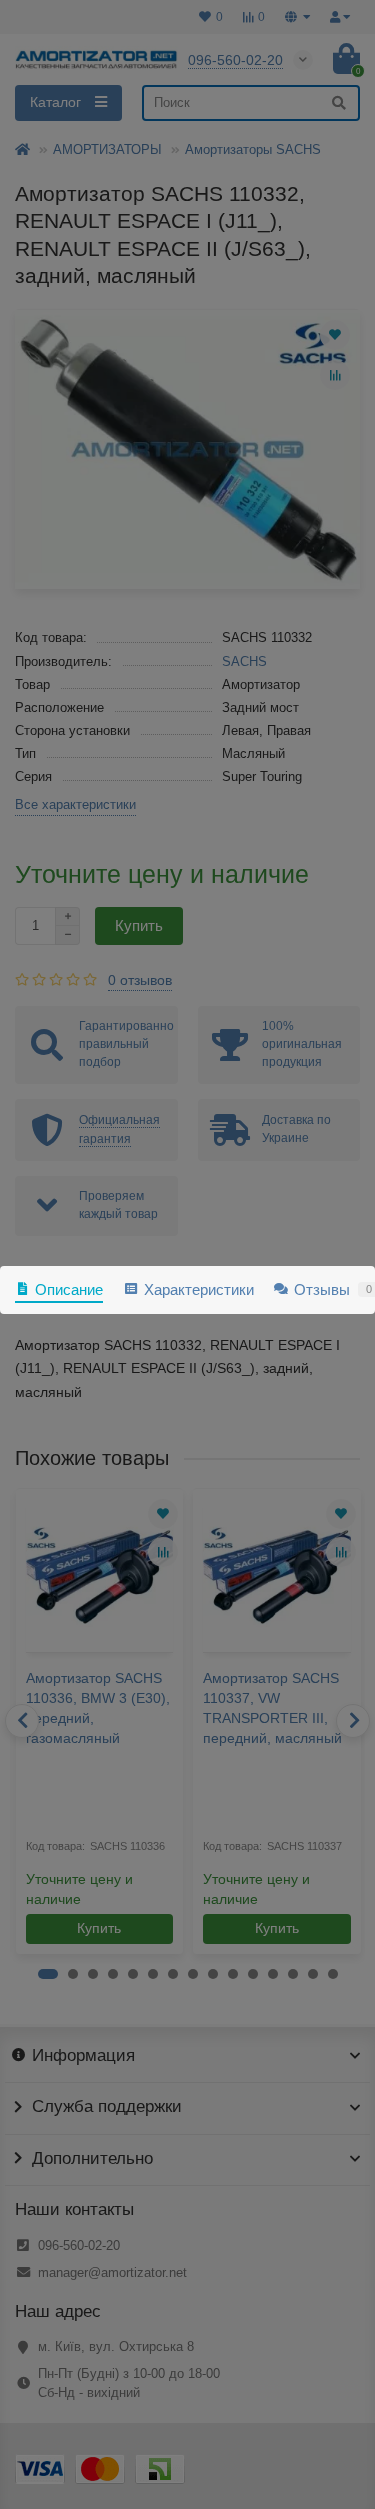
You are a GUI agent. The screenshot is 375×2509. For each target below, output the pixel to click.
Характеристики (198, 1289)
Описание (69, 1289)
